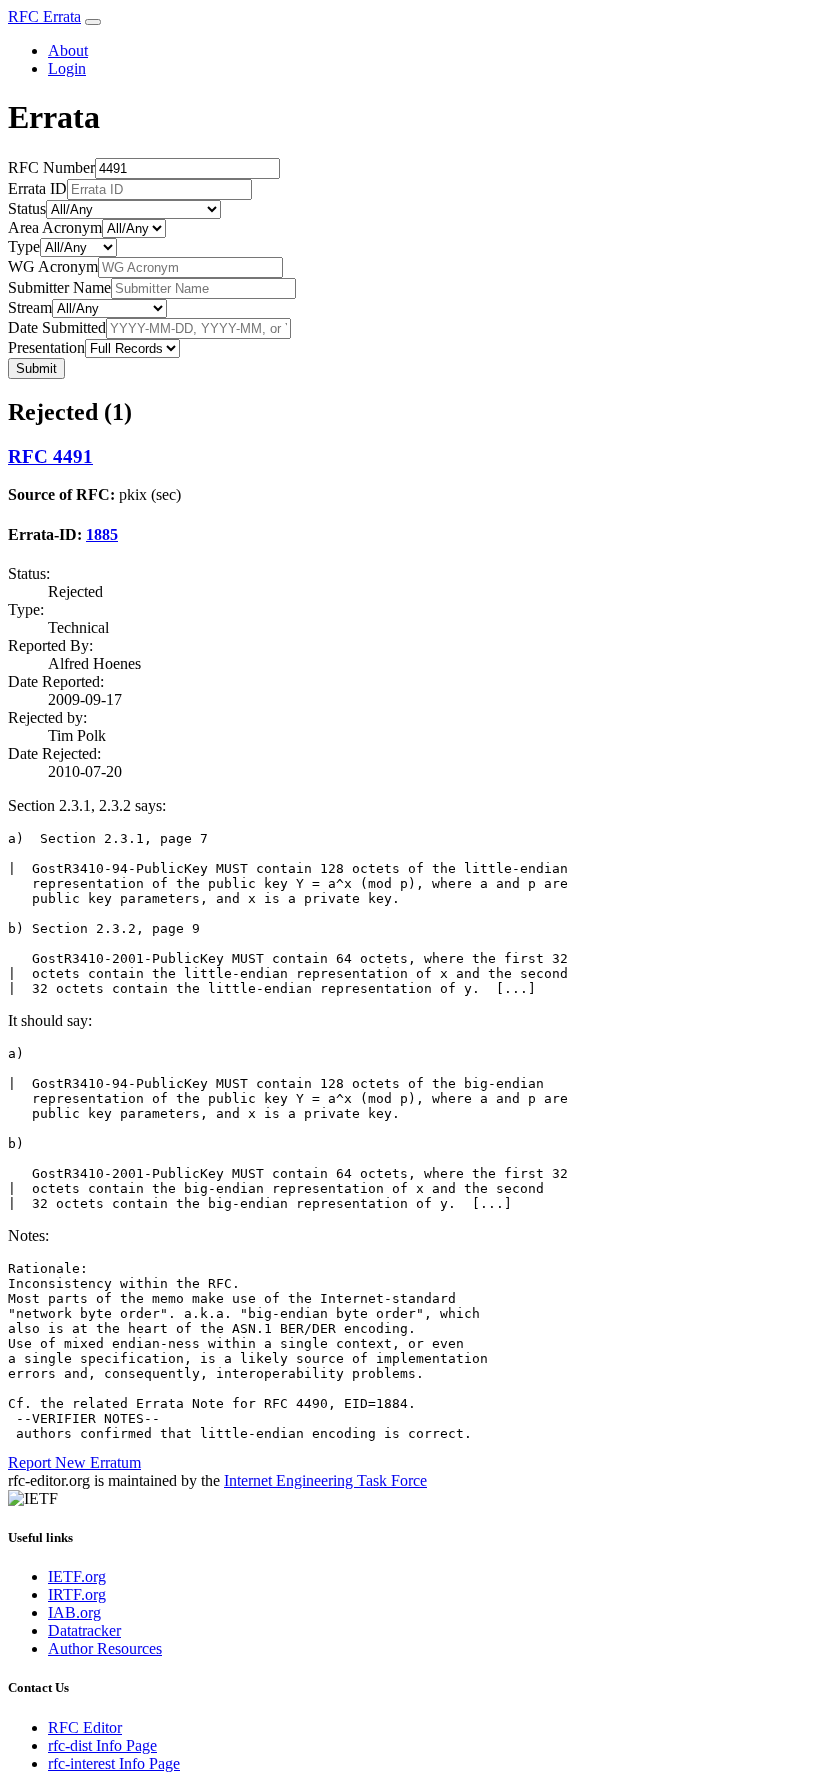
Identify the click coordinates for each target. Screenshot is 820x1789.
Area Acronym (55, 227)
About (68, 50)
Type (24, 246)
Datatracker (84, 1630)
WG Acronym (53, 266)
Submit (36, 368)
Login (67, 68)
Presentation (46, 347)
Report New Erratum (74, 1462)
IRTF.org (77, 1594)
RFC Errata (44, 16)
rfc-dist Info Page (102, 1745)
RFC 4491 (50, 456)
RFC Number (51, 167)
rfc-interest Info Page (114, 1763)
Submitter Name (59, 287)
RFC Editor (85, 1727)
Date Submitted (57, 327)
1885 (102, 534)
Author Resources (105, 1648)
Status (27, 208)
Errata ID (37, 188)
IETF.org (77, 1576)
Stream (30, 307)
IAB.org (74, 1612)
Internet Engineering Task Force (325, 1480)
